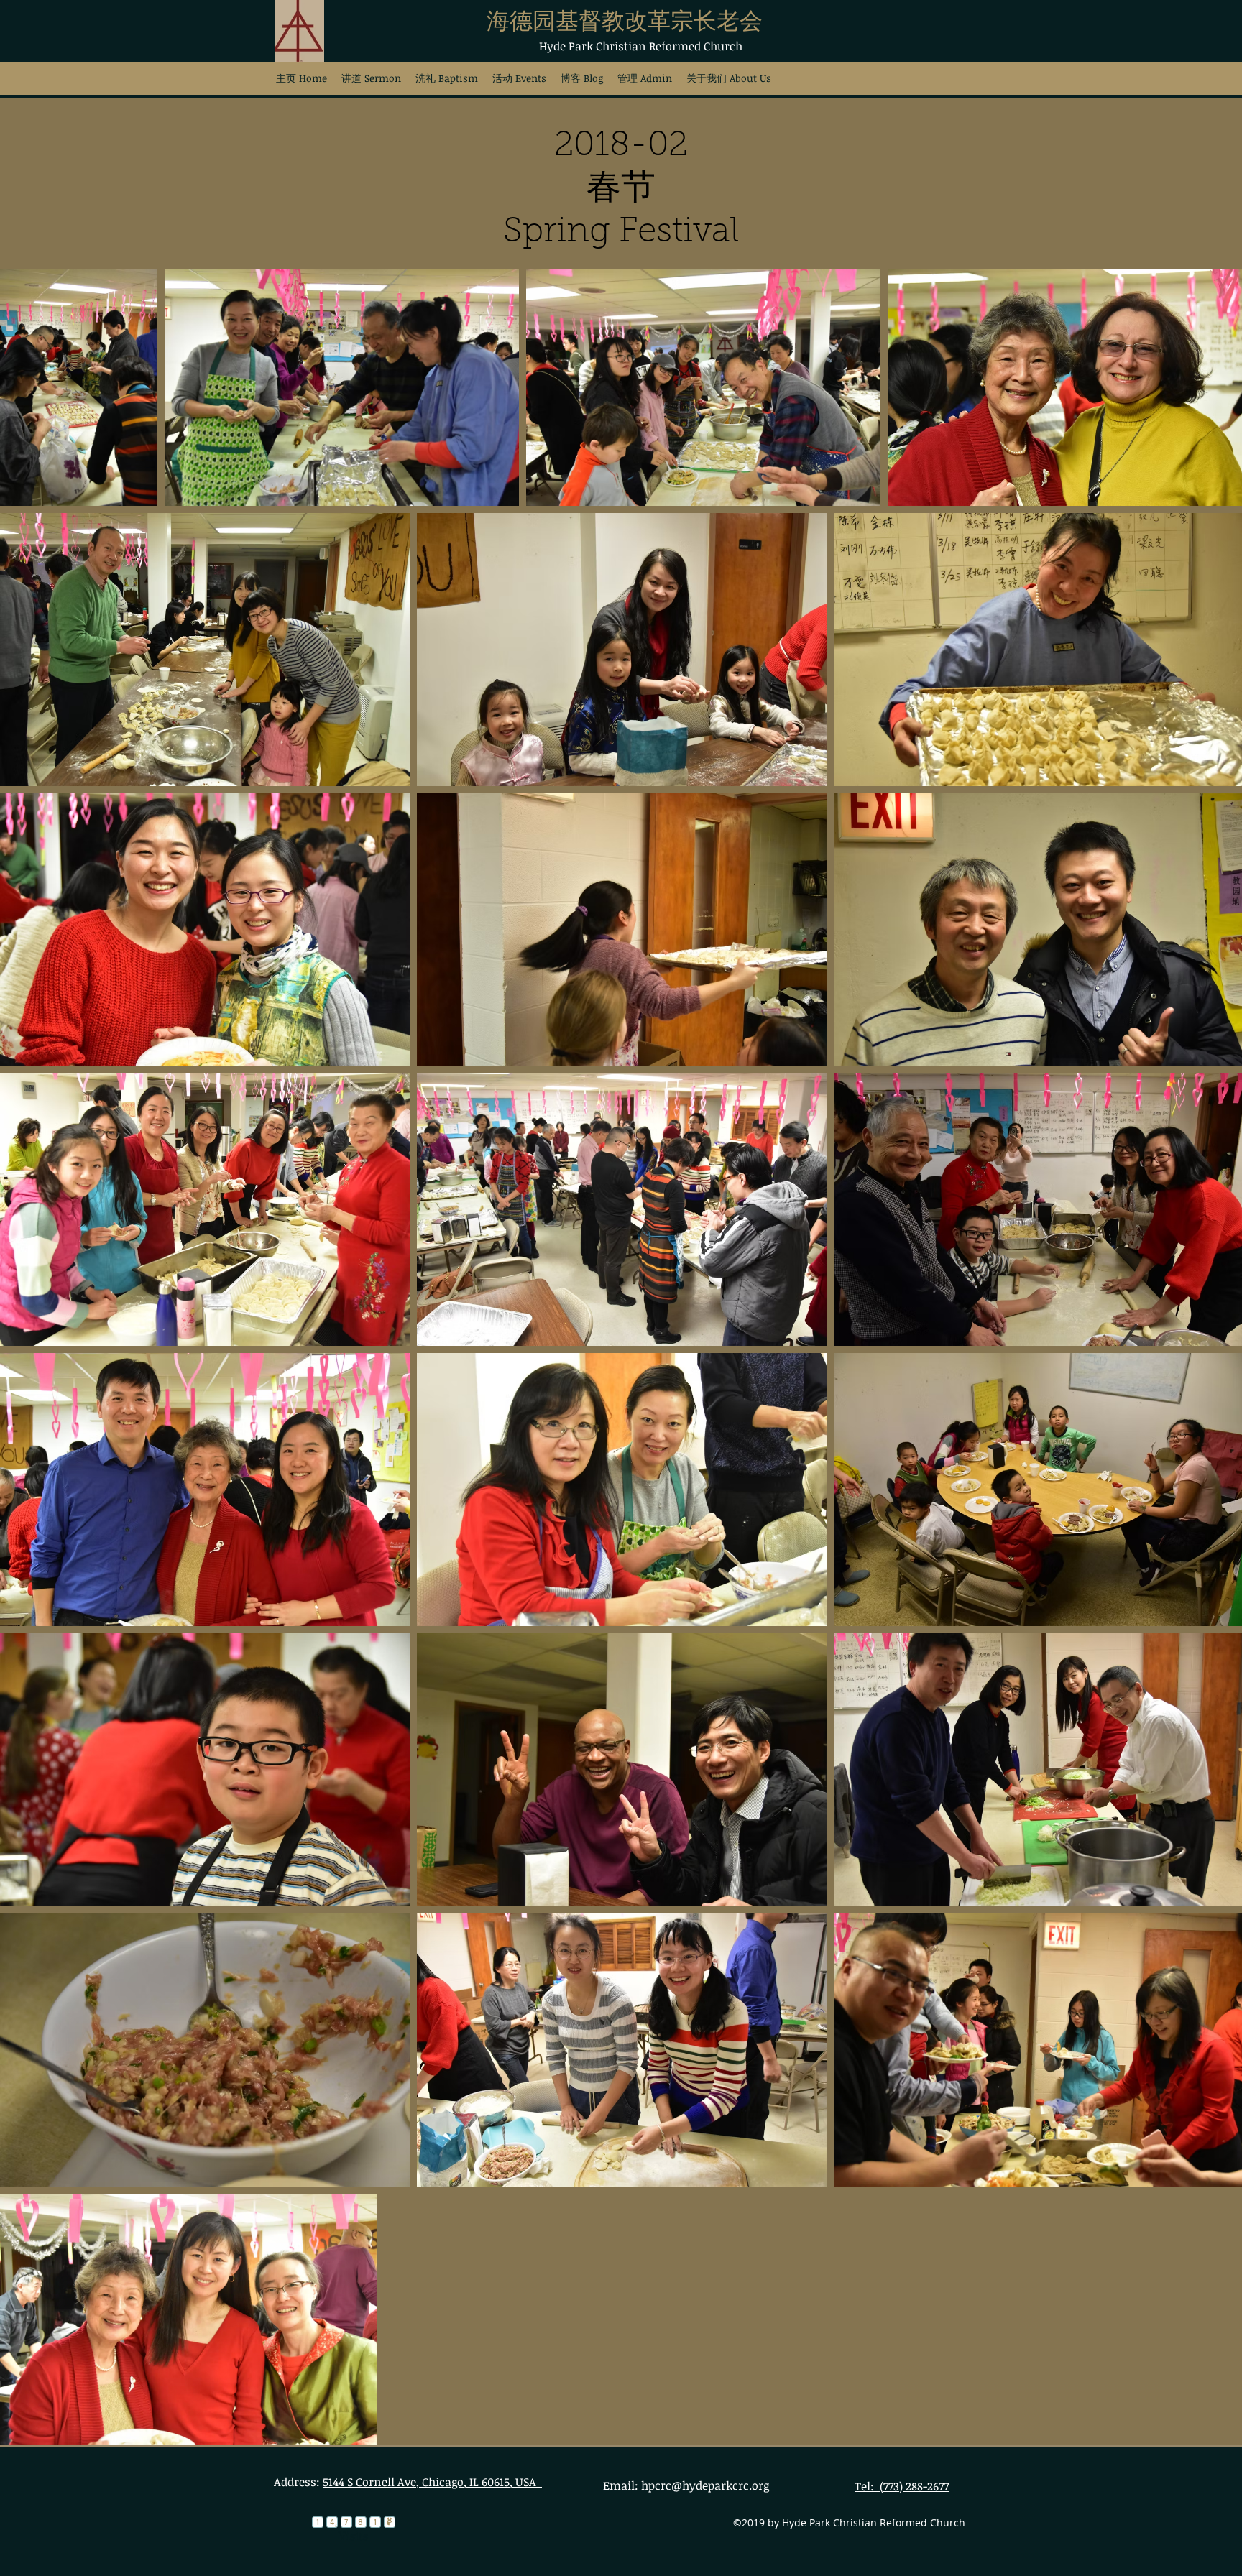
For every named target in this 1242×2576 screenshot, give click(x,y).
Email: (622, 2485)
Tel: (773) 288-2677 (902, 2486)
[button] (447, 78)
